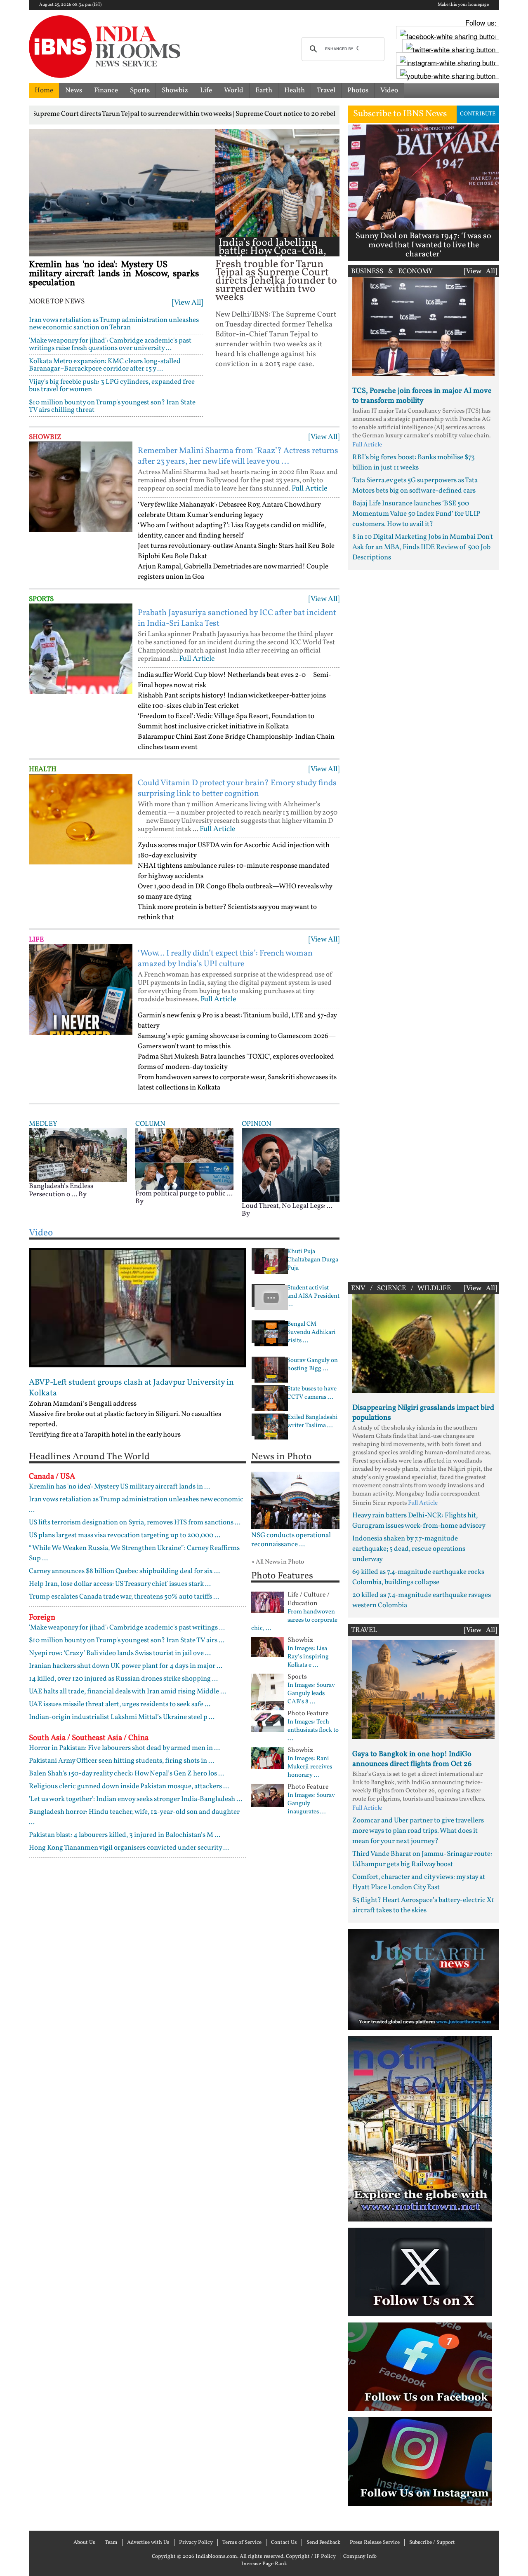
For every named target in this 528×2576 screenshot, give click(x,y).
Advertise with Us (148, 2543)
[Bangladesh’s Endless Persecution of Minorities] (78, 1155)
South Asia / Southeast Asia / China (89, 1738)
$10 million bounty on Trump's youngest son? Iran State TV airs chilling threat (112, 406)
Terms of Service (242, 2543)
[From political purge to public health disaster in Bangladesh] (184, 1159)
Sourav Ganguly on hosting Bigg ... (312, 1365)
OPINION (257, 1124)
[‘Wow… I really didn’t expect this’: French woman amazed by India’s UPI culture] (81, 989)
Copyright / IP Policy (311, 2557)
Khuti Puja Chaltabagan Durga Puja (313, 1260)
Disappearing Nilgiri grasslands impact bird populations (423, 1413)
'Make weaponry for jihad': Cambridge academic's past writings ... (127, 1628)
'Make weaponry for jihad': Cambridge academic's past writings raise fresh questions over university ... (110, 344)
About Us (84, 2543)
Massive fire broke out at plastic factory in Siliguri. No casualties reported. (125, 1419)
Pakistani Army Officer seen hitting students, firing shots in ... (121, 1761)
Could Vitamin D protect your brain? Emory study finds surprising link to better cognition (237, 789)
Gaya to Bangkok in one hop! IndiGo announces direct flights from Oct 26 (412, 1759)
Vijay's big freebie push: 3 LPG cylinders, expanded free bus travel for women (112, 386)
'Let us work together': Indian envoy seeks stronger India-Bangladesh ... (136, 1799)
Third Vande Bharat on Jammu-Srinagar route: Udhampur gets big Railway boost (422, 1859)
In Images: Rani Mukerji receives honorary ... (310, 1767)
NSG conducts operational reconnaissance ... (291, 1540)
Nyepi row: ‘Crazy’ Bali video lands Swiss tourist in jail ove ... (120, 1653)
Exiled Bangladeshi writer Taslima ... (312, 1422)
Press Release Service (375, 2543)
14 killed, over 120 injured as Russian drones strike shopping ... (123, 1679)
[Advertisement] (423, 924)
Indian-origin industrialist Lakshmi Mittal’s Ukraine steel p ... (122, 1717)
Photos (358, 90)
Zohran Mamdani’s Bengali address (83, 1404)
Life (206, 90)
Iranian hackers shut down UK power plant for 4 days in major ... (126, 1666)
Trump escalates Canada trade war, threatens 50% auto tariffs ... (124, 1597)
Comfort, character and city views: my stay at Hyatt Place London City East (419, 1882)
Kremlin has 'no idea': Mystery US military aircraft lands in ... (119, 1487)
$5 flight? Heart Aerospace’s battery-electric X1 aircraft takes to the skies (423, 1905)
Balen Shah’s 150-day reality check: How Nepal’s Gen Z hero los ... (126, 1774)
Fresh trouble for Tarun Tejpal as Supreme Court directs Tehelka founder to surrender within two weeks (276, 281)
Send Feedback (323, 2543)
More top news (57, 302)
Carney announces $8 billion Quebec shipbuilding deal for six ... (124, 1571)
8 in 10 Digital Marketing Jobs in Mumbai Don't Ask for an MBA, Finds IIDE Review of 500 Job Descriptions (423, 547)
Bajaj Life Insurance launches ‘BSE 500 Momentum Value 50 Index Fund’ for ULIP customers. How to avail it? (416, 514)
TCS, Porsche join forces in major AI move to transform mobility (422, 396)
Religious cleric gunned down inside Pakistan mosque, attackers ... (129, 1786)
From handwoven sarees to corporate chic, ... (294, 1620)
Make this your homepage (463, 5)
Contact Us (284, 2543)
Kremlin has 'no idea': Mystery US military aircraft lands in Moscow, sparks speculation (114, 274)
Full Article (310, 489)
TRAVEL (364, 1630)
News (74, 90)
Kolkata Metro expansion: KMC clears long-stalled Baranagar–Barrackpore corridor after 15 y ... (105, 365)
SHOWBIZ (45, 437)
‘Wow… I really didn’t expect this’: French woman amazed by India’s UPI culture (225, 959)
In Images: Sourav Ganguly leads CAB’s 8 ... (311, 1694)
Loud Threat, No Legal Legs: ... (287, 1206)
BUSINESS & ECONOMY (392, 271)
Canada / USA (52, 1477)
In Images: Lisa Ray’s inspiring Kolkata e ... (308, 1657)
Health (295, 90)
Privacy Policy (196, 2543)
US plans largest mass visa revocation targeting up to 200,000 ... (125, 1535)
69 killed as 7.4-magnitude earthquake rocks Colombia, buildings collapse (418, 1577)
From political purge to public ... (184, 1194)
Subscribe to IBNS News (400, 114)
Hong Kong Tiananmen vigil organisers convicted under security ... (129, 1848)
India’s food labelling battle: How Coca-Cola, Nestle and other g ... (272, 251)
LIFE (36, 940)
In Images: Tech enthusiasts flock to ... (313, 1731)
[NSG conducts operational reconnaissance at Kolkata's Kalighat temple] (296, 1500)
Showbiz (175, 90)
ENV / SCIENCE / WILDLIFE (401, 1288)
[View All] (187, 303)
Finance (106, 90)
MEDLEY (43, 1124)
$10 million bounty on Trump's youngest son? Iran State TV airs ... (127, 1640)
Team (111, 2543)
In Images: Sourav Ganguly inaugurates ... (311, 1804)
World (234, 90)
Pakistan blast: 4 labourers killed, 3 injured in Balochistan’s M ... (125, 1835)
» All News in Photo (278, 1562)
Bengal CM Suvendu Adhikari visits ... (311, 1333)
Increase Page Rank (264, 2564)
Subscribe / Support (432, 2543)
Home (44, 90)
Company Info (360, 2557)
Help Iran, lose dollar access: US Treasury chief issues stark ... (120, 1584)
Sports (140, 90)
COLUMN (150, 1124)
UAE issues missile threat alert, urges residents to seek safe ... (120, 1704)
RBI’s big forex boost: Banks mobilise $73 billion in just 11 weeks (414, 463)
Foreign (42, 1618)
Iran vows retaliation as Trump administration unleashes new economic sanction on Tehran (114, 324)
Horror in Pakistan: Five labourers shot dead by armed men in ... (124, 1748)
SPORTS (41, 599)
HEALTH (43, 769)
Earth (264, 90)
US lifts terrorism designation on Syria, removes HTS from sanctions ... (135, 1523)
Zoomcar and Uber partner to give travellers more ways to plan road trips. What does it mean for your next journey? (418, 1831)
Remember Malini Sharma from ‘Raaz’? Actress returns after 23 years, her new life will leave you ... (238, 456)
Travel (326, 90)
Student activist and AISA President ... (313, 1296)
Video (389, 90)
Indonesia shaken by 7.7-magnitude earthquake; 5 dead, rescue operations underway (409, 1549)
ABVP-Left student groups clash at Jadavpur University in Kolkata (131, 1388)
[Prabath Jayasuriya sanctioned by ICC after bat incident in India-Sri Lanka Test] (81, 649)
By (82, 1194)
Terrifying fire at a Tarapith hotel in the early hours (105, 1435)
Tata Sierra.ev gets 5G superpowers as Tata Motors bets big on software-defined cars (415, 486)
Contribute (478, 114)
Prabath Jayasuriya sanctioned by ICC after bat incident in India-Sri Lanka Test (237, 618)
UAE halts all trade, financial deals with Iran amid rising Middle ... (127, 1692)
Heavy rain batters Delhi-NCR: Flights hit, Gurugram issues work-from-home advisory (419, 1521)
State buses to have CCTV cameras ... (312, 1393)
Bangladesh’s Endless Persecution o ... (61, 1190)
